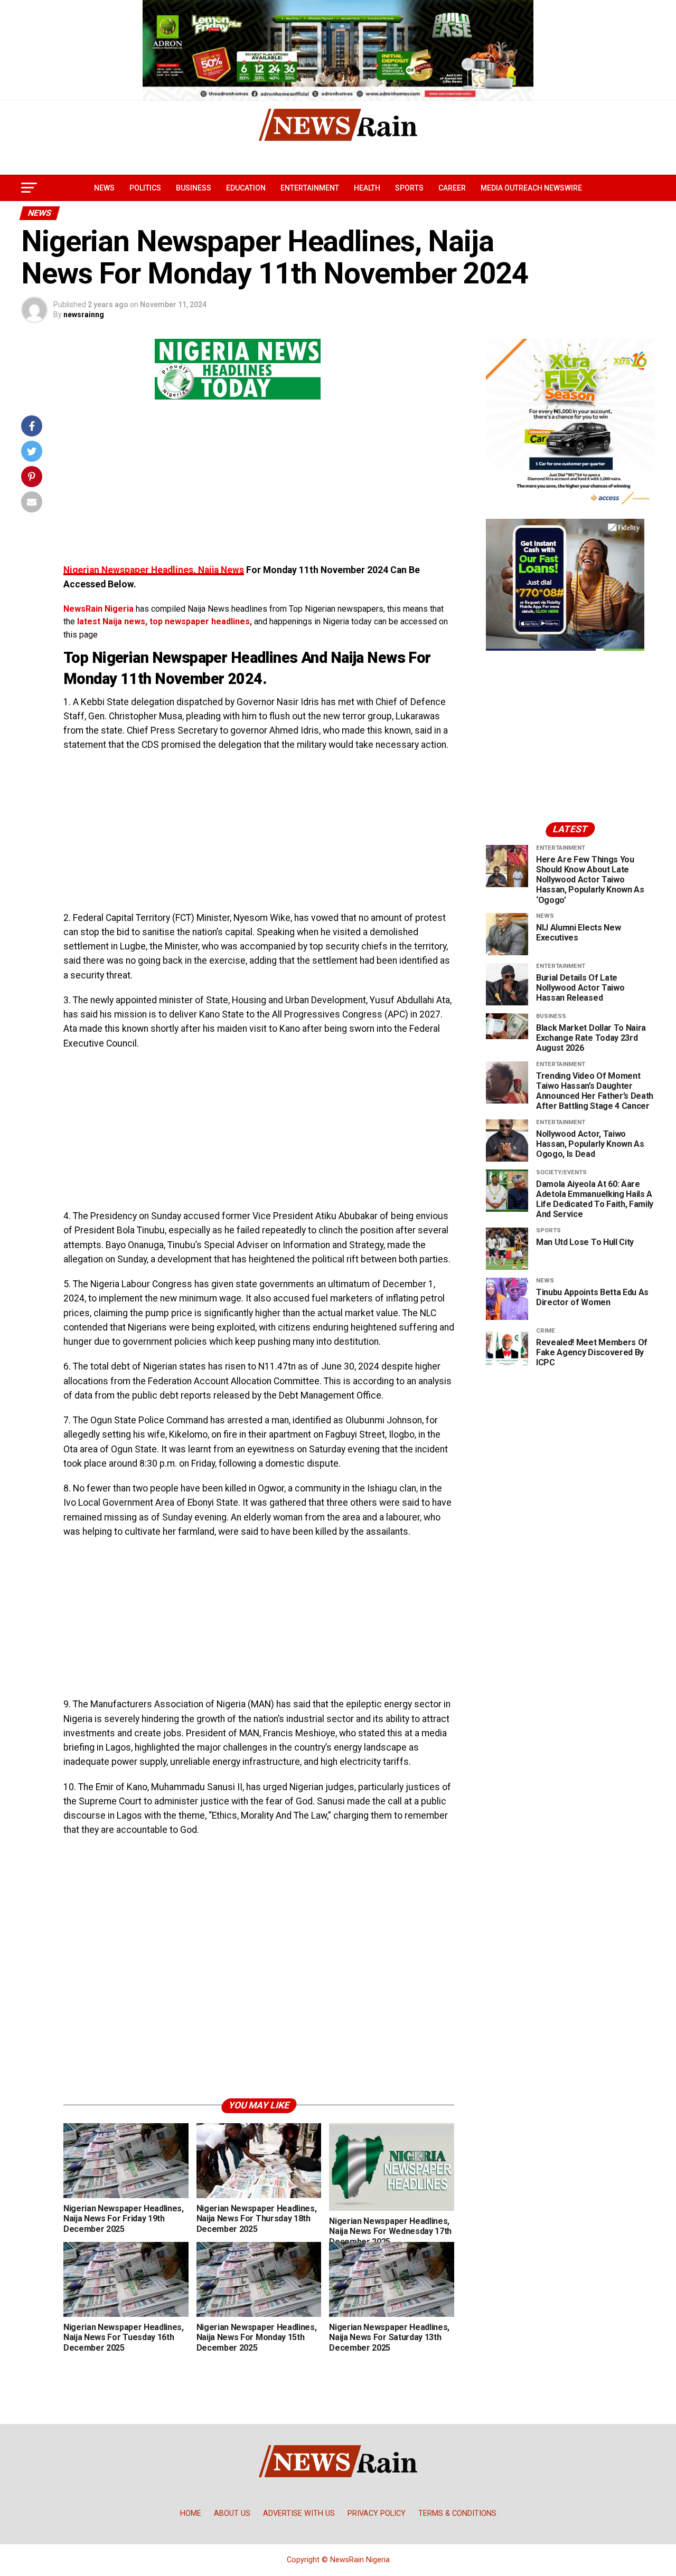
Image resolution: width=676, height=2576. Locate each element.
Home (191, 2513)
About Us (232, 2513)
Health (367, 188)
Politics (145, 188)
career (452, 188)
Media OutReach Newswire (531, 188)
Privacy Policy (377, 2513)
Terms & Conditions (457, 2513)
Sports (409, 188)
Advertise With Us (299, 2513)
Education (246, 188)
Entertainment (310, 188)
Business (194, 188)
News (104, 188)
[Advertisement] (259, 489)
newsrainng (84, 315)
